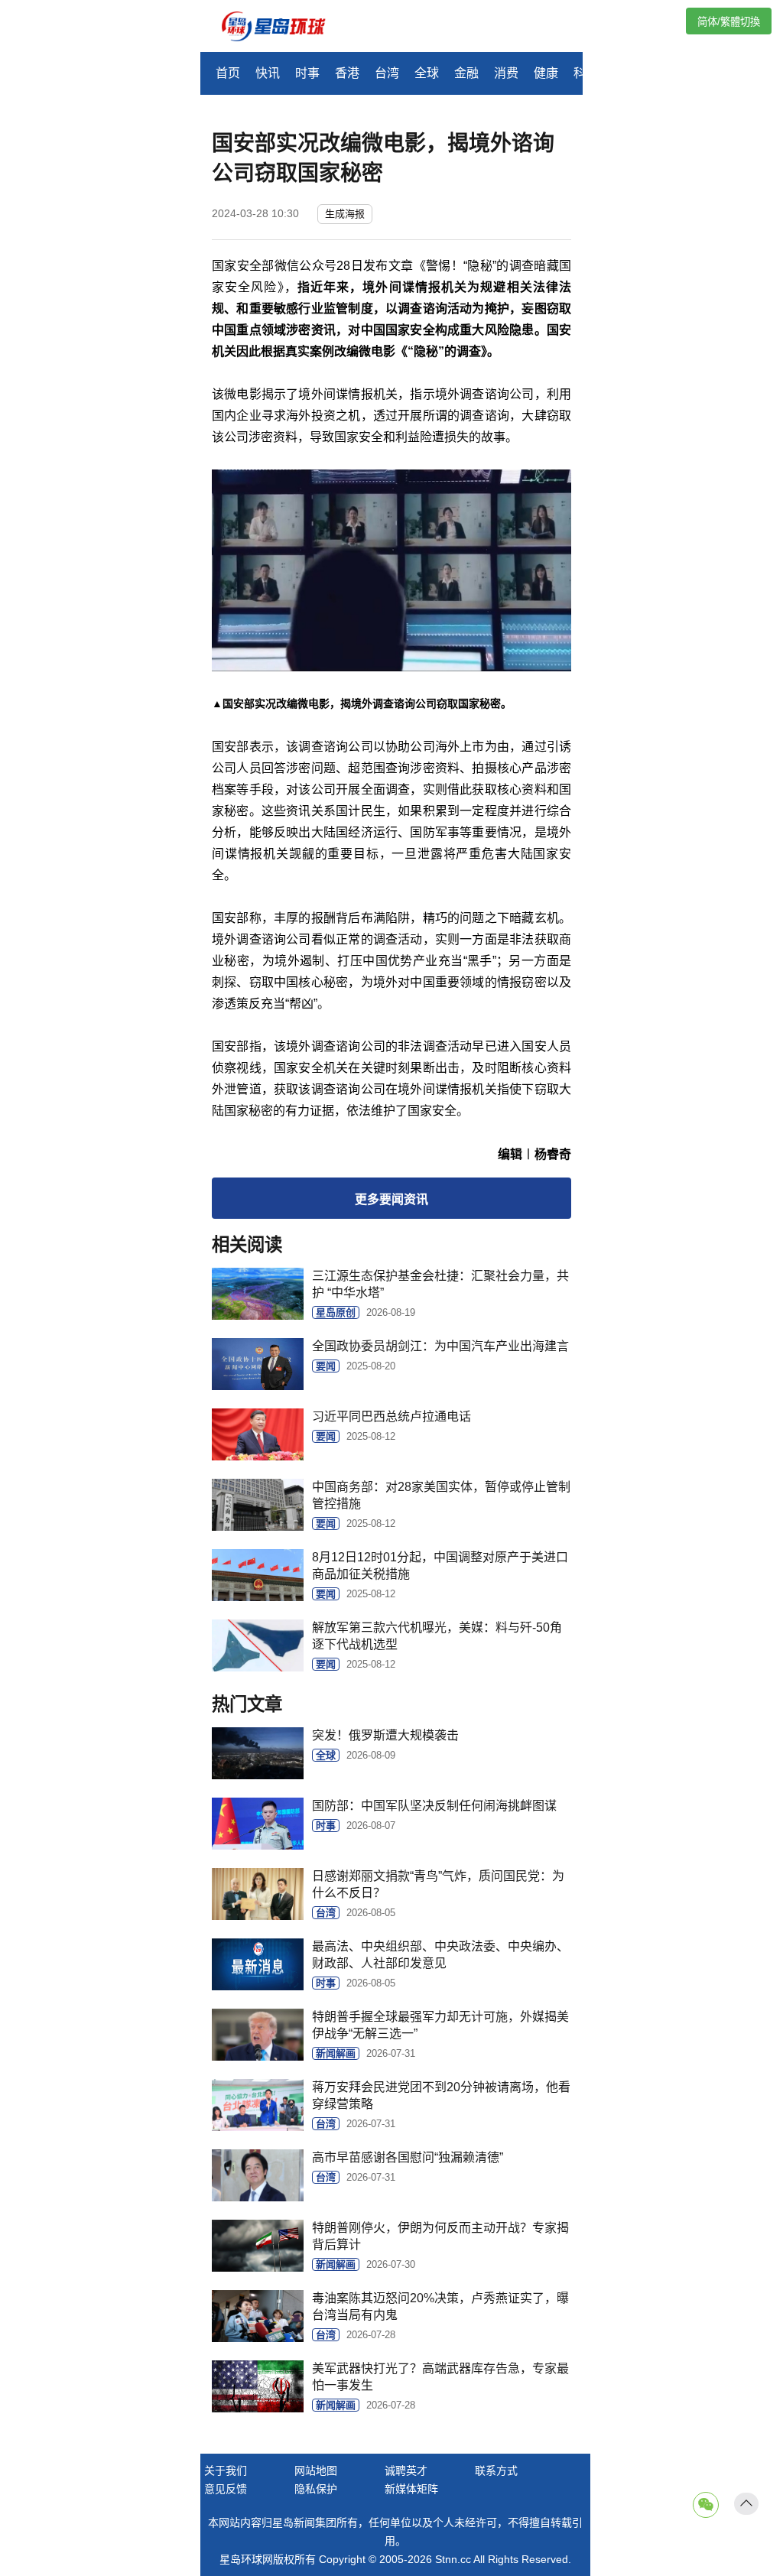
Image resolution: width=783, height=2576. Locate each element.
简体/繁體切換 (729, 22)
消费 (506, 73)
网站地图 (316, 2470)
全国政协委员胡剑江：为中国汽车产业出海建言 (440, 1346)
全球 (427, 73)
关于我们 (226, 2470)
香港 (347, 73)
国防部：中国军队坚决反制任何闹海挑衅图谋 (434, 1806)
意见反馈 (226, 2489)
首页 (228, 73)
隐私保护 (316, 2489)
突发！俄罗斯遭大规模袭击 (385, 1735)
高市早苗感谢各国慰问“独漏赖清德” (408, 2157)
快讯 (268, 73)
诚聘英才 (406, 2470)
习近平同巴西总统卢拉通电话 (391, 1416)
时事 (307, 73)
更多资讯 (391, 1199)
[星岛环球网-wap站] (283, 28)
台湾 (387, 73)
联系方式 (496, 2470)
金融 (466, 73)
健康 (546, 73)
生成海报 (345, 214)
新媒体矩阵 (411, 2489)
